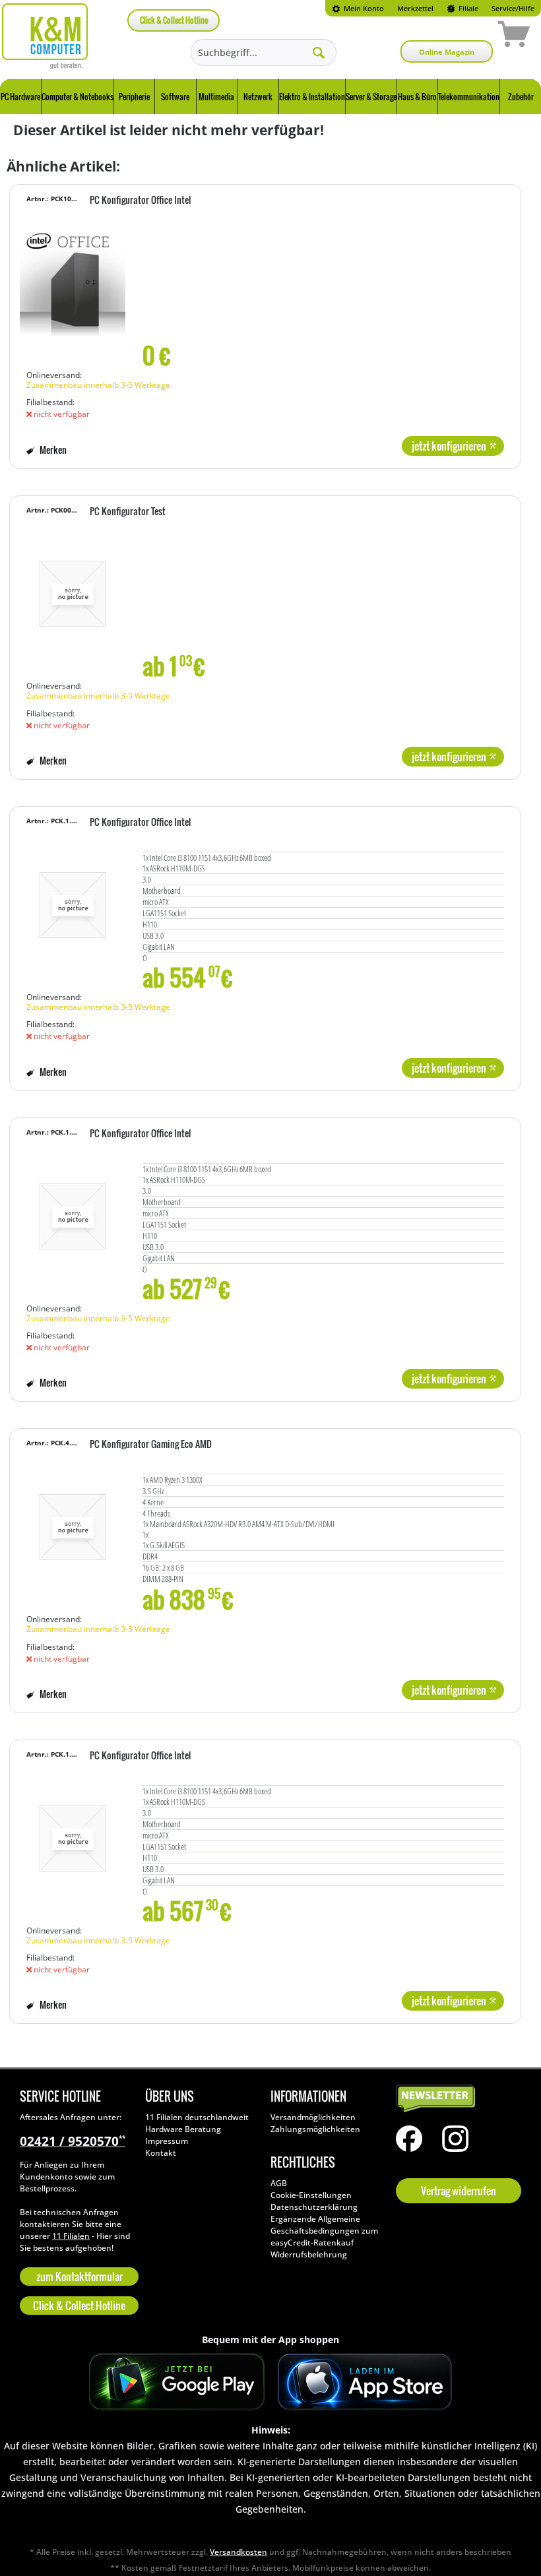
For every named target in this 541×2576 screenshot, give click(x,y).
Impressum (167, 2141)
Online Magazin (447, 52)
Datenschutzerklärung (314, 2207)
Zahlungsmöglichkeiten (315, 2129)
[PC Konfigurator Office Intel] (73, 283)
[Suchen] (319, 52)
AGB (279, 2183)
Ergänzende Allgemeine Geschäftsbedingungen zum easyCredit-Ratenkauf (324, 2231)
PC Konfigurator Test (128, 512)
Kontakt (161, 2153)
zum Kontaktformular (80, 2277)
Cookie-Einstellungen (311, 2195)
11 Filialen (71, 2236)
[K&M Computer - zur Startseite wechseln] (45, 36)
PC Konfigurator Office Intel (140, 201)
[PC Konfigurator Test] (73, 594)
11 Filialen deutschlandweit (197, 2117)
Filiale (467, 8)
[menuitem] (358, 8)
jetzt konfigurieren (449, 446)
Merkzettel (415, 8)
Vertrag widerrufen (459, 2191)
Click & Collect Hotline (174, 20)
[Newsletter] (455, 2099)
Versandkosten (239, 2552)
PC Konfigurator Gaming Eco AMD (151, 1445)
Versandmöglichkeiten (313, 2117)
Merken (52, 450)
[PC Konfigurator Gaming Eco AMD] (73, 1527)
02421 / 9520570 (73, 2141)
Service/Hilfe (513, 8)
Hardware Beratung (183, 2129)
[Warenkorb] (467, 36)
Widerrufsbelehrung (309, 2254)
